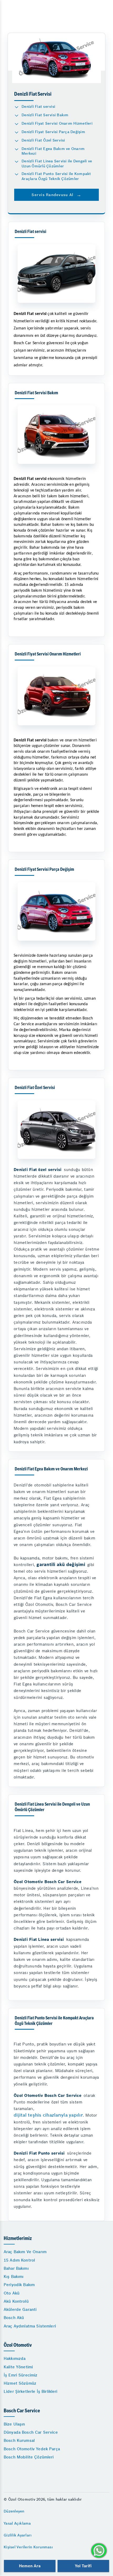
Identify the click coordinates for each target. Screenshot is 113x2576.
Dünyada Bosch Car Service (31, 2432)
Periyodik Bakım (19, 2285)
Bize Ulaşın (14, 2424)
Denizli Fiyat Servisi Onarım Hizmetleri (57, 123)
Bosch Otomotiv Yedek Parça (32, 2449)
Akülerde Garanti (20, 2309)
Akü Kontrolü (16, 2301)
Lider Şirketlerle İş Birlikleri (31, 2391)
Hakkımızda (15, 2358)
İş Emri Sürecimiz (21, 2375)
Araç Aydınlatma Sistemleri (30, 2326)
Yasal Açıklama (17, 2523)
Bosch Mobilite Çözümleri (29, 2457)
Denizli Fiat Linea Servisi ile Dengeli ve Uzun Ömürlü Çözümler (57, 164)
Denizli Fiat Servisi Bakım (45, 115)
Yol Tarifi (83, 2566)
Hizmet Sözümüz (20, 2383)
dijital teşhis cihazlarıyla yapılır (48, 2115)
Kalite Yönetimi (18, 2367)
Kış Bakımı (14, 2276)
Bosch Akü (14, 2318)
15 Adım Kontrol (19, 2260)
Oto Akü (12, 2293)
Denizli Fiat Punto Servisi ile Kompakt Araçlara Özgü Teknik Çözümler (56, 176)
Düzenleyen (14, 2511)
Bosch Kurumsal (19, 2440)
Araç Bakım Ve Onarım (25, 2252)
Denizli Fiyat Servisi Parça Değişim (53, 132)
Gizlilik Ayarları (18, 2535)
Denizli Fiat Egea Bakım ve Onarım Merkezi (53, 151)
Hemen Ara (30, 2566)
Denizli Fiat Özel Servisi (43, 140)
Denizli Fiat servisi (38, 106)
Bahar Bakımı (16, 2268)
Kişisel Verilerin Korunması (28, 2547)
